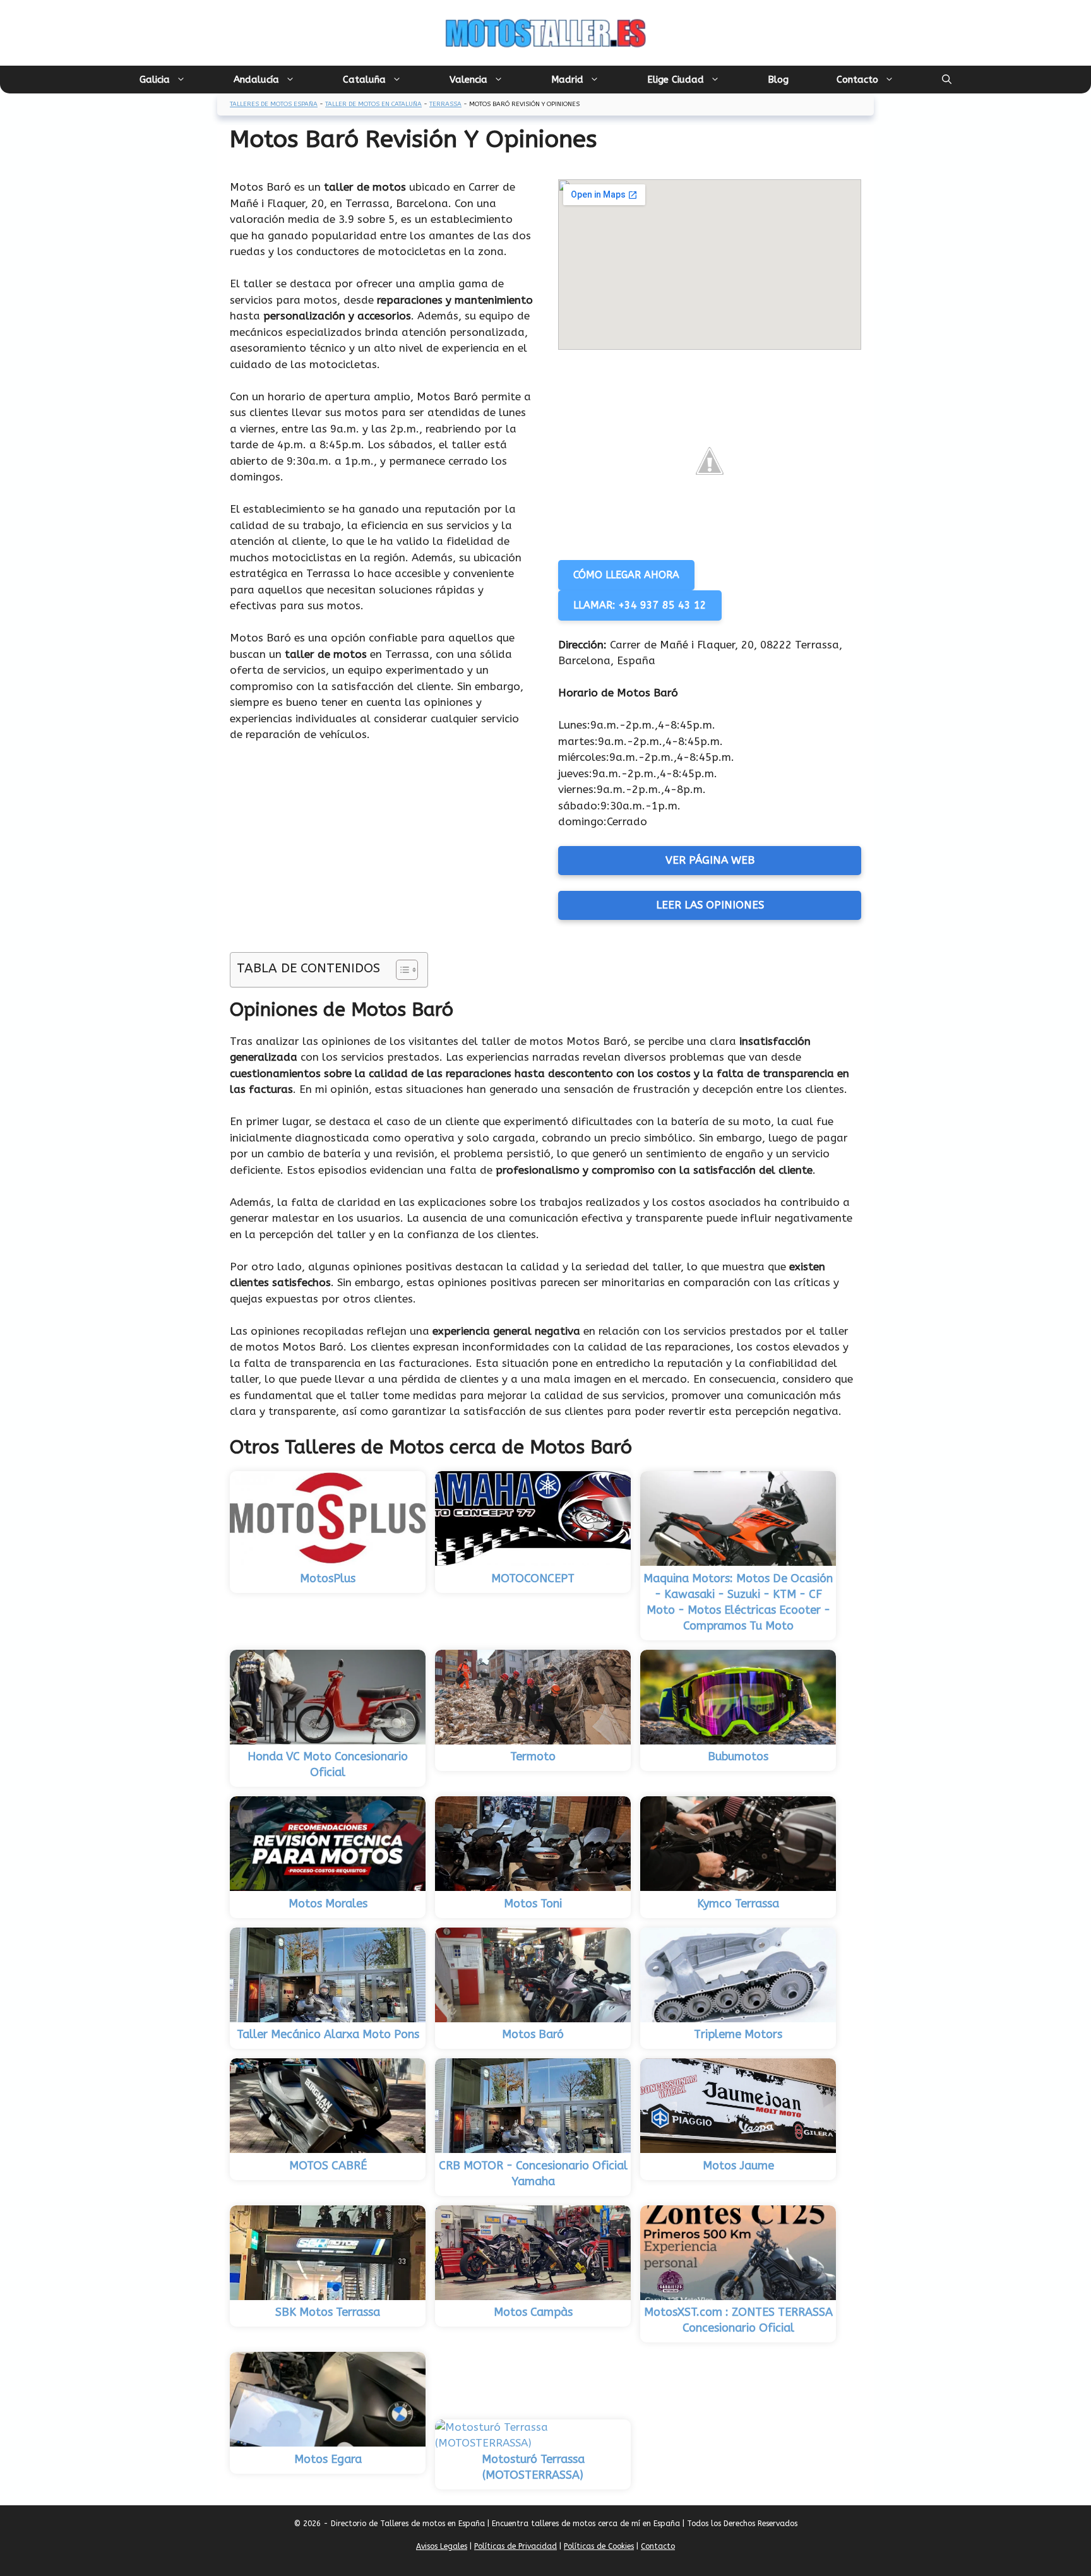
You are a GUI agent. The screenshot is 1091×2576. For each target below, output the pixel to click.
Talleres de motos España (274, 104)
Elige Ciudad (676, 80)
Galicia (155, 80)
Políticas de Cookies (599, 2546)
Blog (778, 80)
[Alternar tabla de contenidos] (401, 970)
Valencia (468, 80)
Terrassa (445, 104)
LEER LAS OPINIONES (710, 905)
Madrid (567, 80)
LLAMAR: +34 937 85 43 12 (640, 605)
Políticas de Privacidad (516, 2546)
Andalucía (256, 80)
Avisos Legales (442, 2546)
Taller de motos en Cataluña (373, 104)
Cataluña (364, 80)
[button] (947, 80)
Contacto (857, 80)
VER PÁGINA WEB (710, 860)
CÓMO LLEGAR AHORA (626, 575)
